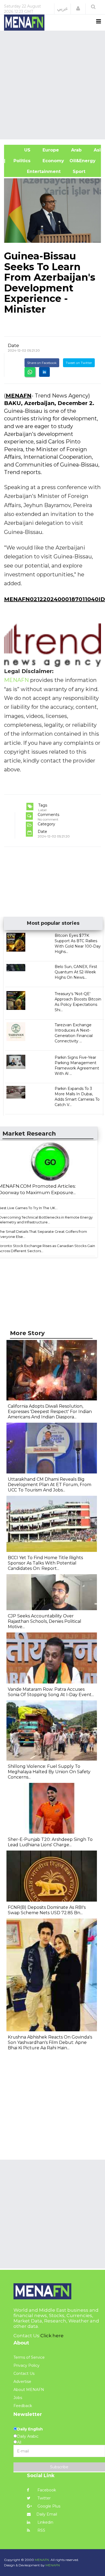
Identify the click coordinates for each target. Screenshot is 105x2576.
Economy (53, 161)
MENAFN (19, 396)
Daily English (30, 2429)
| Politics (20, 161)
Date (13, 345)
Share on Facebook (42, 363)
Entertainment (35, 171)
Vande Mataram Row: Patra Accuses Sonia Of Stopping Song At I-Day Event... (51, 1692)
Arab (76, 150)
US (20, 150)
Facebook (46, 2490)
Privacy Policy (27, 2365)
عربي (63, 9)
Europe (50, 150)
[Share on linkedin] (44, 372)
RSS (41, 2530)
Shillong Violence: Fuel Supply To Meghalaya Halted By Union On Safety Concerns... (49, 1772)
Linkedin (45, 2522)
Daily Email (47, 2514)
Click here (52, 2336)
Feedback (23, 2406)
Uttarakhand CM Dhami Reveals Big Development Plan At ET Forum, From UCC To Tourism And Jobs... (50, 1485)
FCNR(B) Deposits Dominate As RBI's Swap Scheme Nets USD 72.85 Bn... (47, 1910)
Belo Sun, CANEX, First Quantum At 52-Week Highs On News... (76, 972)
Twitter (43, 2498)
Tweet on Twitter (79, 363)
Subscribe (59, 2467)
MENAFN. (42, 2560)
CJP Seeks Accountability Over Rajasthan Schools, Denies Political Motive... (45, 1621)
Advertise (22, 2382)
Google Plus (48, 2506)
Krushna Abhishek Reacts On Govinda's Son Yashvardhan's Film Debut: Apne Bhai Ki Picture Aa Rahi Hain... (50, 2042)
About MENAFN (29, 2390)
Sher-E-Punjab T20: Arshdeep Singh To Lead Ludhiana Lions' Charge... (50, 1842)
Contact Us (24, 2373)
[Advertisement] (52, 84)
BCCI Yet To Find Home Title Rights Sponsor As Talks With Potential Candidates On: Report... (45, 1563)
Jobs (18, 2398)
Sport (76, 171)
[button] (78, 9)
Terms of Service (29, 2357)
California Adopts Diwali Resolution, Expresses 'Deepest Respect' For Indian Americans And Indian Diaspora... (50, 1412)
